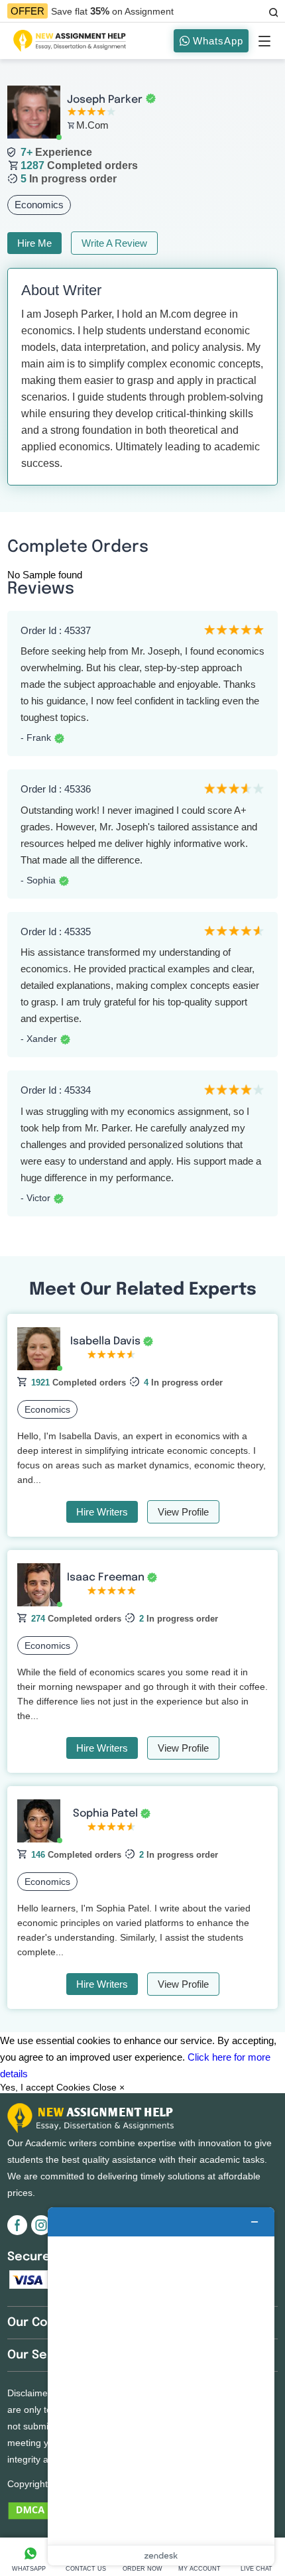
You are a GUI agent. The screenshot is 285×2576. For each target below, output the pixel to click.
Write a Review (114, 243)
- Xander (39, 1039)
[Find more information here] (161, 2386)
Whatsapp (29, 2569)
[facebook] (19, 2232)
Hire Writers (102, 1512)
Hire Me (34, 243)
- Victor (35, 1198)
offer (28, 11)
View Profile (183, 1512)
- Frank (36, 738)
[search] (272, 11)
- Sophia (38, 880)
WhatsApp (216, 41)
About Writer (61, 290)
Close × (109, 2087)
